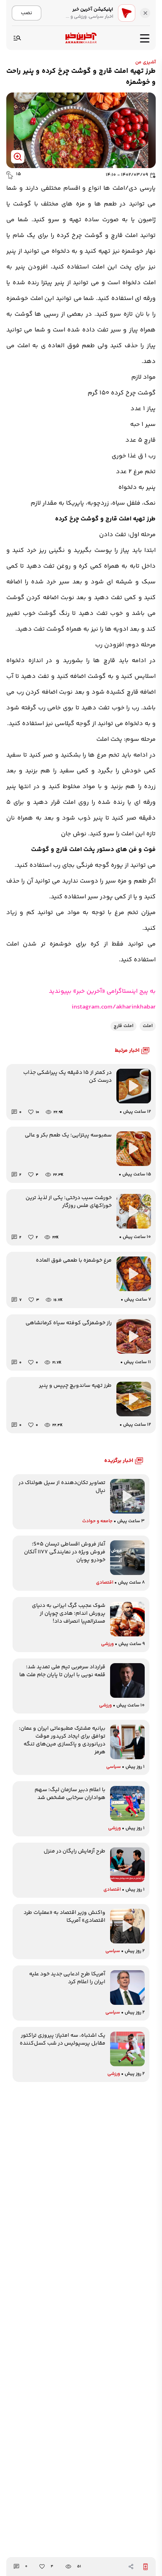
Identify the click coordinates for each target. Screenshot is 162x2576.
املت (148, 1026)
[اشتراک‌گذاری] (131, 2567)
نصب (27, 13)
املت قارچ (123, 1026)
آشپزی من (145, 62)
